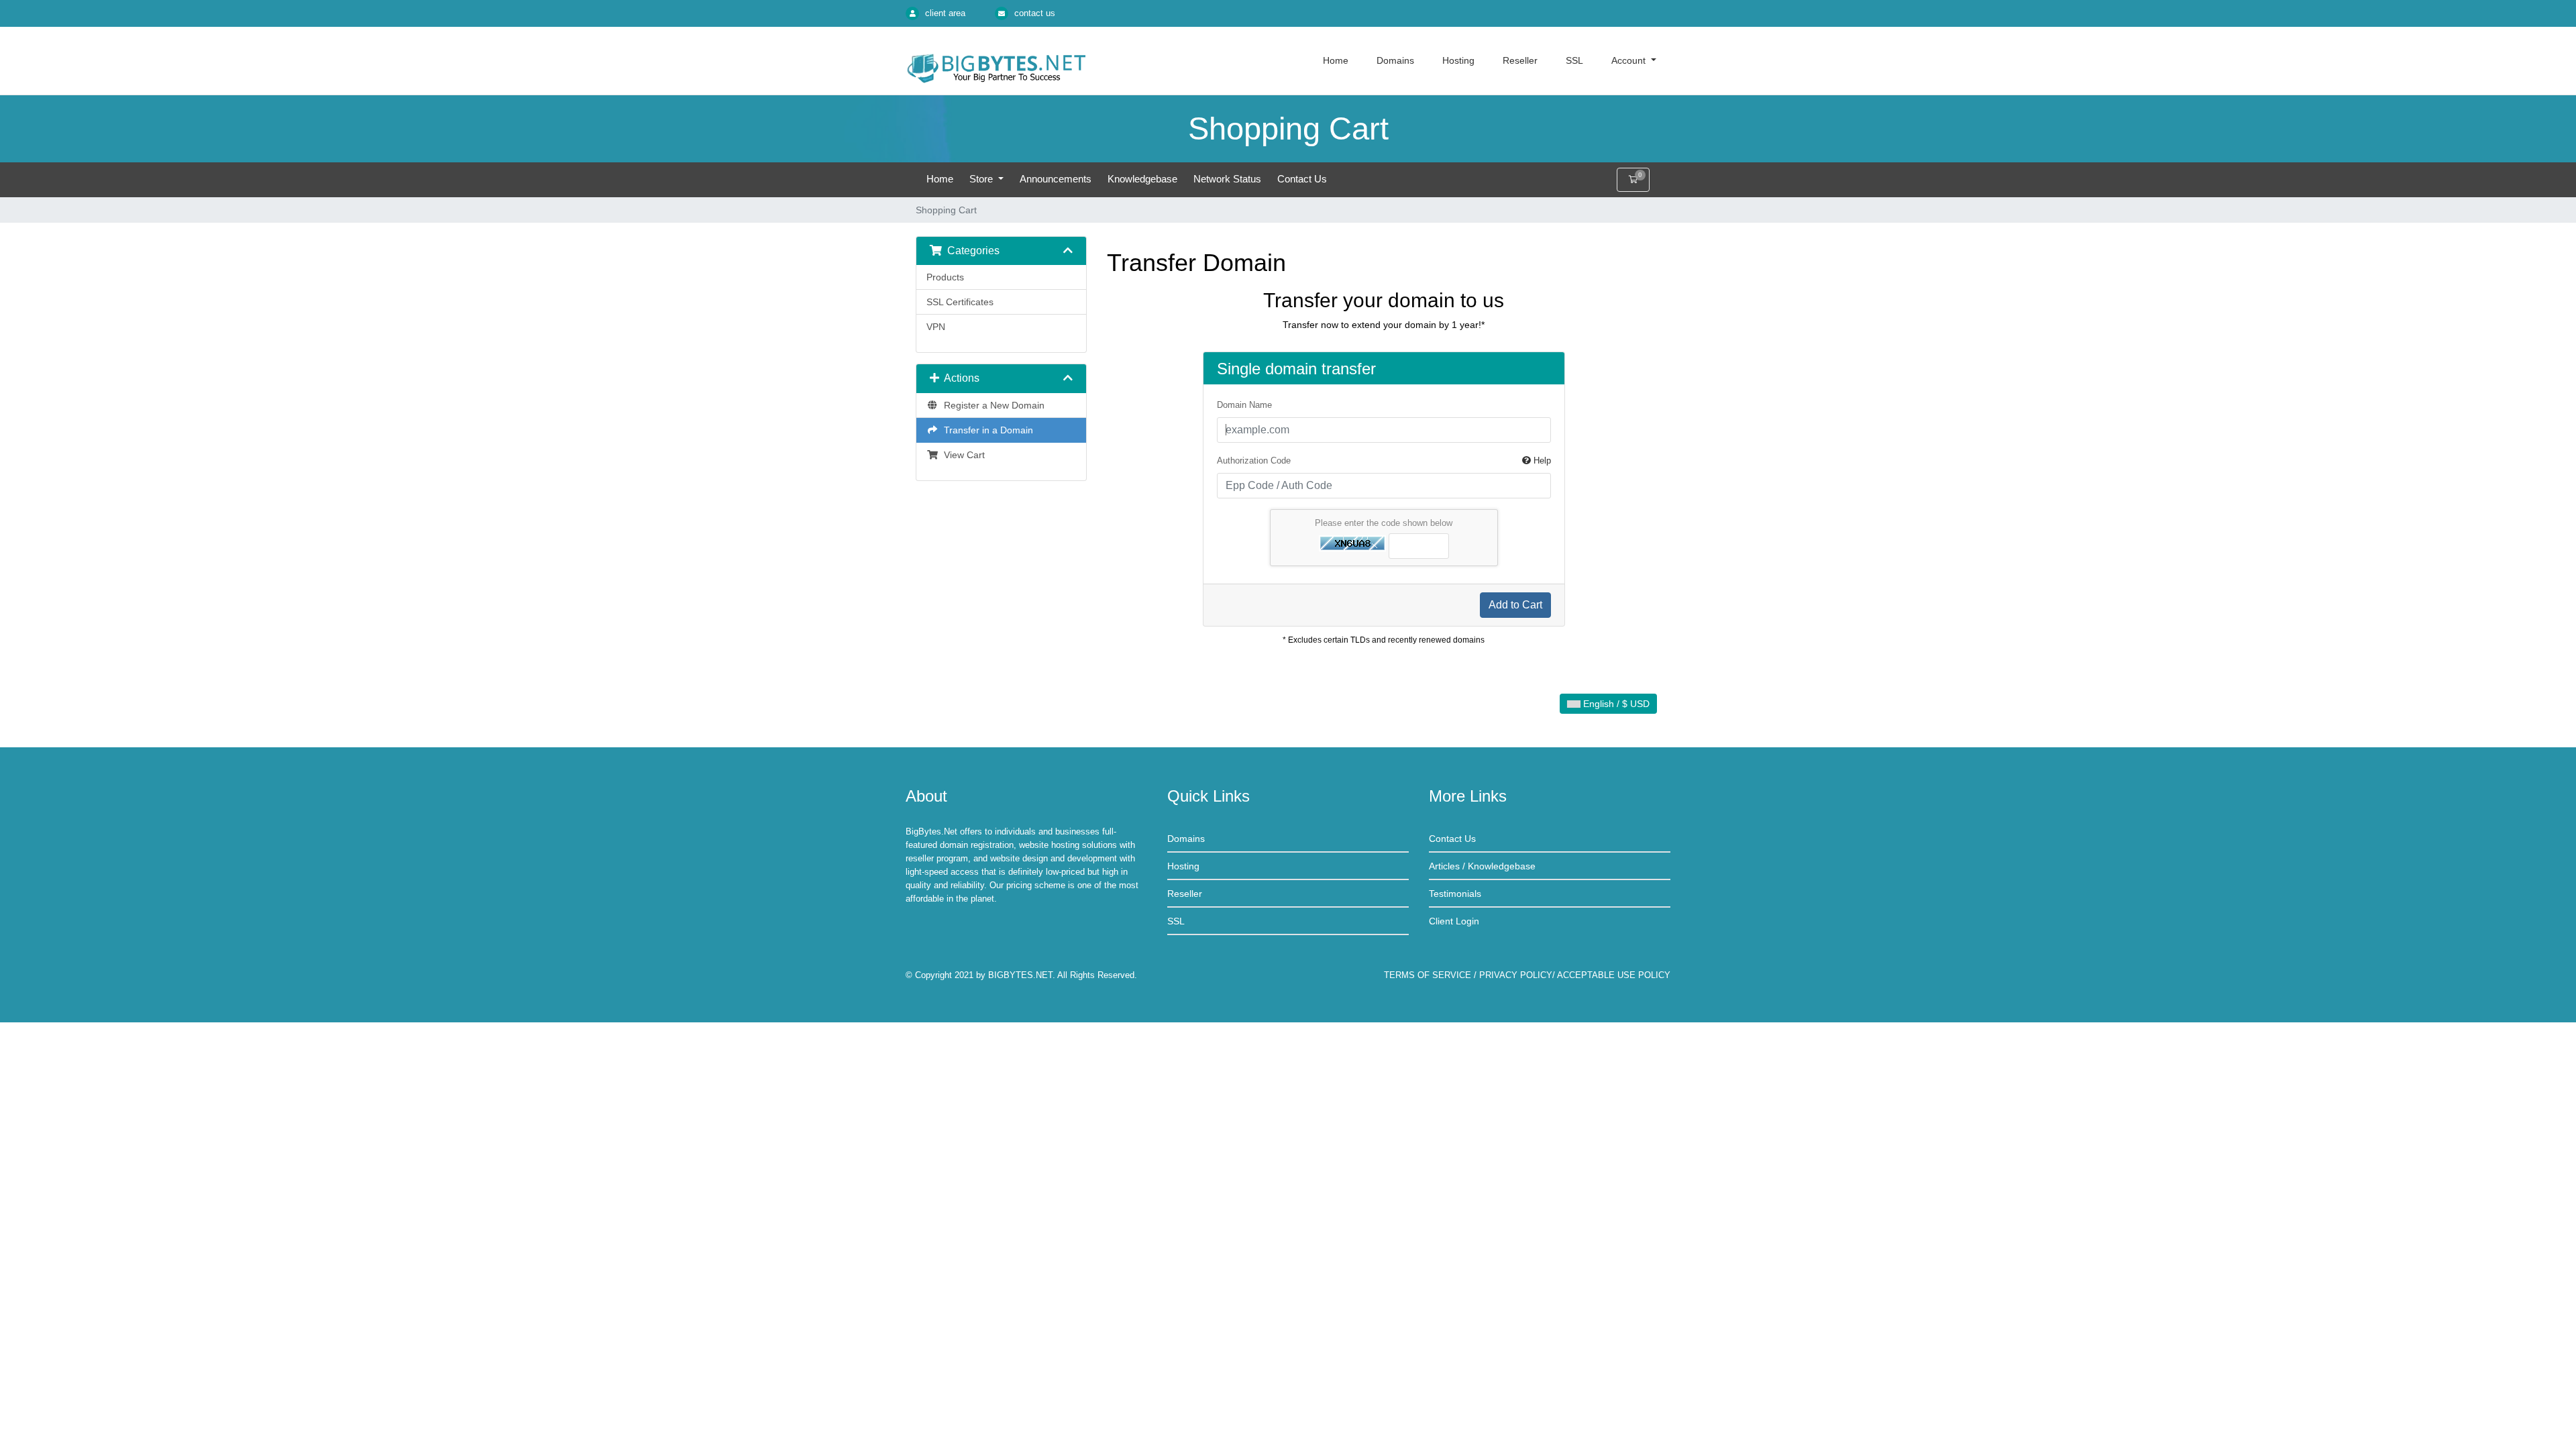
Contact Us (1302, 179)
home (1336, 60)
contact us (1035, 13)
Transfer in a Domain (986, 430)
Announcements (1056, 179)
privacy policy (1516, 975)
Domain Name (1244, 405)
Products (945, 277)
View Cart (962, 455)
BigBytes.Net (1020, 975)
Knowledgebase (1142, 179)
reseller (1520, 60)
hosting (1458, 60)
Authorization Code (1384, 461)
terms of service (1428, 975)
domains (1395, 60)
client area (945, 13)
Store (982, 179)
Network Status (1227, 179)
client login (1454, 921)
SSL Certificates (960, 302)
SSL (1574, 60)
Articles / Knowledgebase (1482, 866)
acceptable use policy (1614, 975)
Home (940, 179)
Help (1541, 461)
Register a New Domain (991, 405)
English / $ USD (1615, 704)
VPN (936, 327)
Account (1630, 60)
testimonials (1455, 894)
